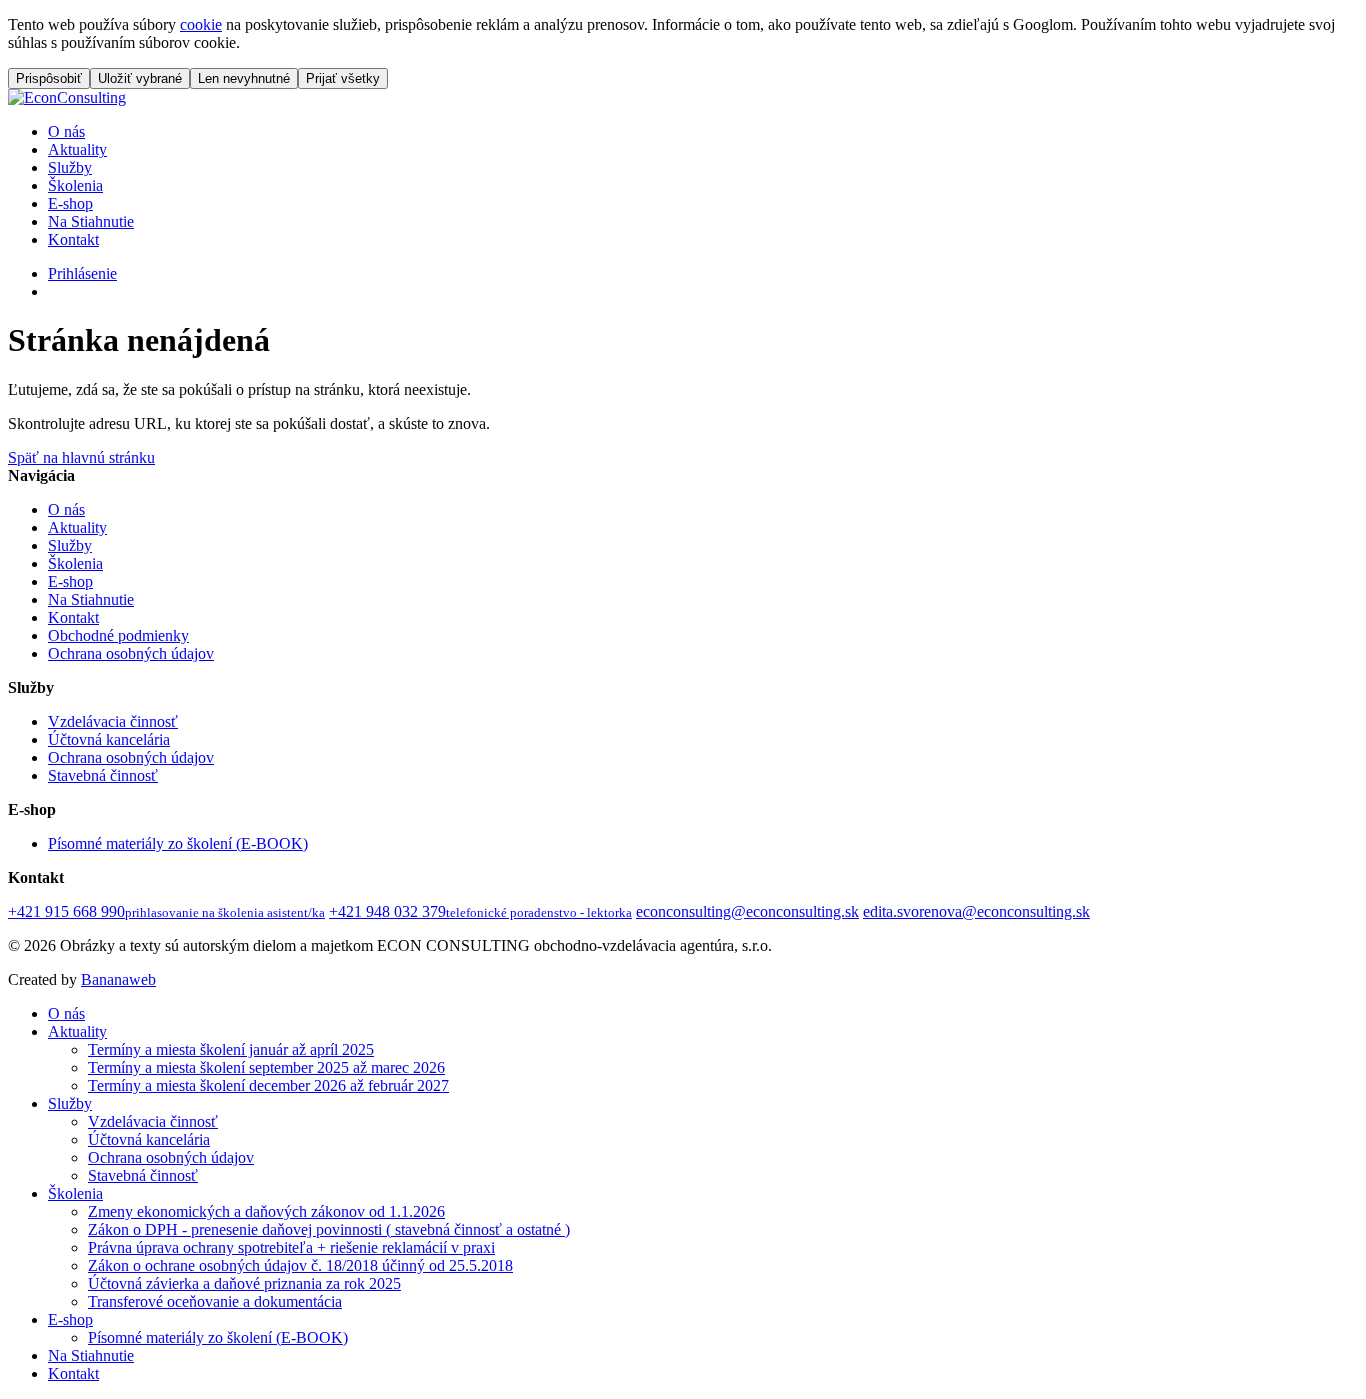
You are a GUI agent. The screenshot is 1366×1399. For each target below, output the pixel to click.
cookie (201, 24)
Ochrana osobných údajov (131, 653)
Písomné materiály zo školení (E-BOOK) (178, 843)
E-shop (70, 203)
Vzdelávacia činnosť (113, 721)
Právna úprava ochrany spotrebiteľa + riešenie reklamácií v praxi (291, 1247)
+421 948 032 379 (480, 911)
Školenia (75, 185)
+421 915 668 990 (166, 911)
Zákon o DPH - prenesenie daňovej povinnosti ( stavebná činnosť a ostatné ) (329, 1229)
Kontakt (73, 239)
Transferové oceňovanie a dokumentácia (215, 1301)
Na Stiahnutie (91, 221)
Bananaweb (118, 979)
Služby (70, 167)
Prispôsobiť (49, 78)
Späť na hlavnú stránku (81, 457)
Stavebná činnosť (103, 775)
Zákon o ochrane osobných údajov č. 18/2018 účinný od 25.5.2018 (300, 1265)
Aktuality (77, 149)
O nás (66, 131)
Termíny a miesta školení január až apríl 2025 (231, 1049)
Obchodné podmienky (118, 635)
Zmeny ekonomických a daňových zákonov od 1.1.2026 (266, 1211)
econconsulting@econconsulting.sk (747, 911)
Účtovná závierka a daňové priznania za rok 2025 (244, 1283)
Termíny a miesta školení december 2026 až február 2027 (268, 1085)
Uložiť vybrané (140, 78)
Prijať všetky (343, 78)
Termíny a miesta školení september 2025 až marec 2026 (266, 1067)
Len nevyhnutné (244, 78)
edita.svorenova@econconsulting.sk (976, 911)
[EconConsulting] (67, 97)
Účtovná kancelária (109, 739)
